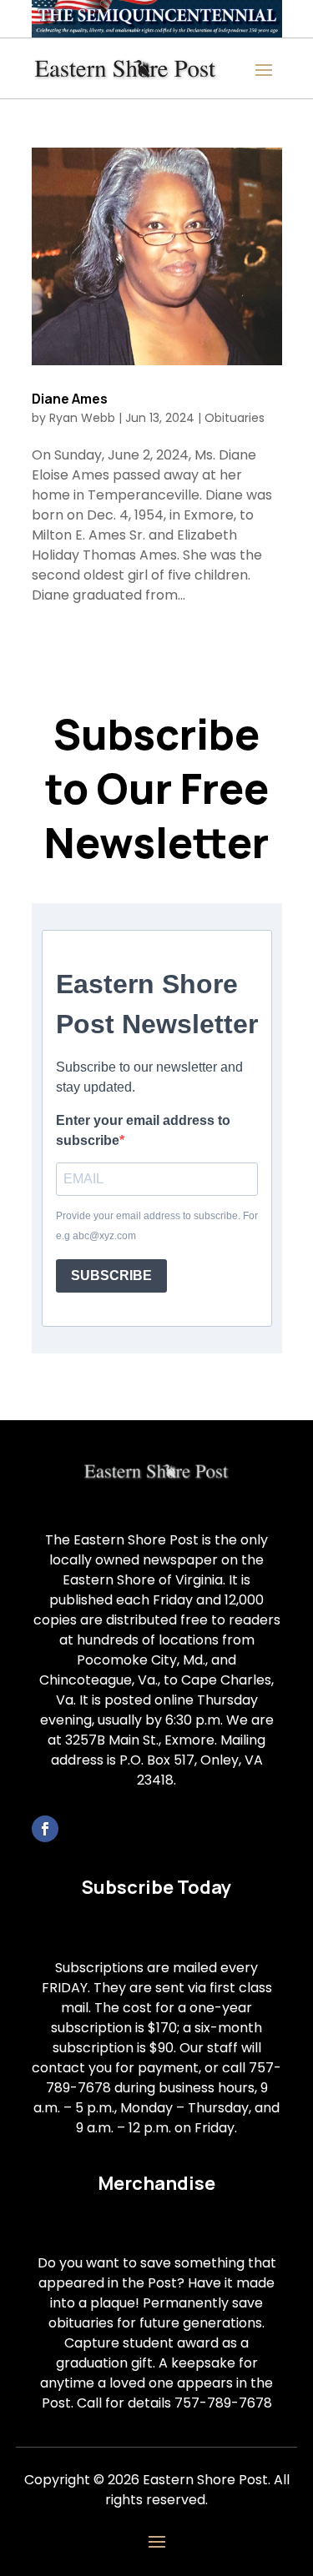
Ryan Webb (82, 418)
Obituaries (235, 418)
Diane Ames (70, 399)
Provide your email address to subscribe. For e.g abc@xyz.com (157, 1226)
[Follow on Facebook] (45, 1829)
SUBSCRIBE (111, 1275)
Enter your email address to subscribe (143, 1130)
